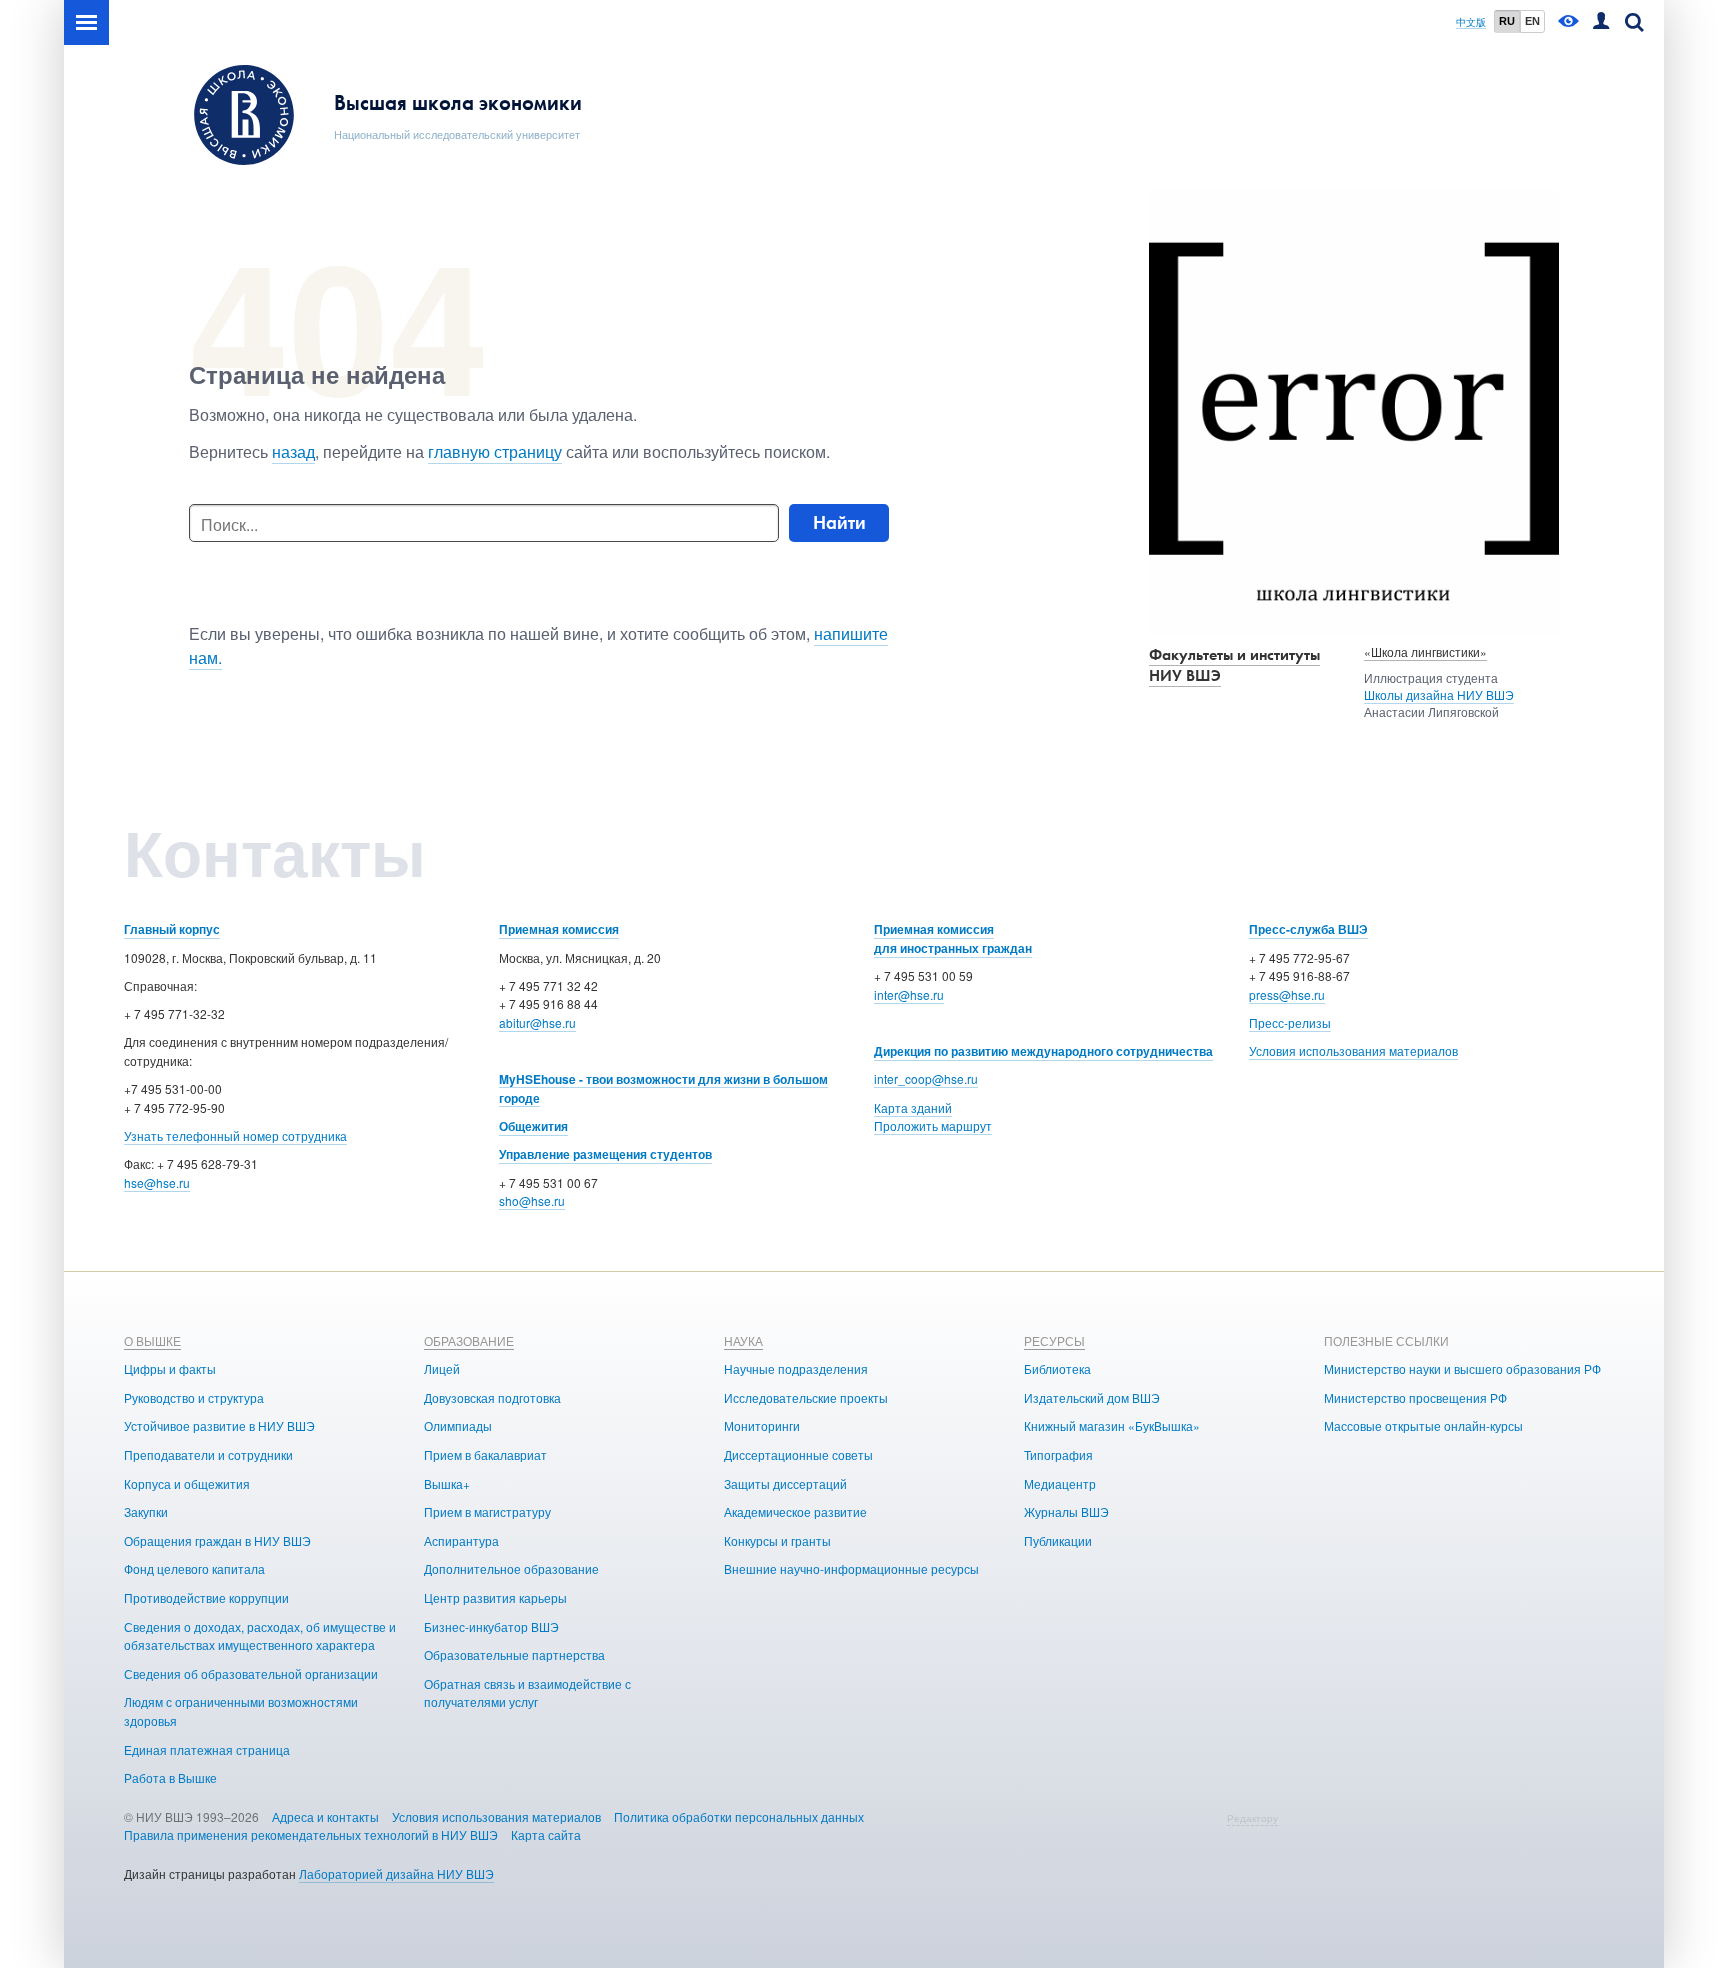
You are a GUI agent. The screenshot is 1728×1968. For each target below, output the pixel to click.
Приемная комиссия (559, 929)
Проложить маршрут (933, 1125)
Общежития (533, 1126)
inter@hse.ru (909, 994)
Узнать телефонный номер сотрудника (235, 1135)
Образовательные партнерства (514, 1654)
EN (1532, 21)
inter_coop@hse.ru (926, 1078)
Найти (839, 522)
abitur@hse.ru (537, 1022)
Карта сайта (546, 1834)
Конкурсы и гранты (777, 1540)
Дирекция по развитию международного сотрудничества (1043, 1051)
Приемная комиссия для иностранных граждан (953, 938)
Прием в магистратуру (487, 1511)
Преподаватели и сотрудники (208, 1454)
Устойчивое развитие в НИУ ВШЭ (219, 1425)
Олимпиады (458, 1425)
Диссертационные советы (798, 1454)
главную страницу (495, 451)
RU (1507, 21)
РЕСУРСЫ (1054, 1340)
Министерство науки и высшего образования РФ (1462, 1368)
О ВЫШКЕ (152, 1340)
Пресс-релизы (1290, 1022)
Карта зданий (913, 1107)
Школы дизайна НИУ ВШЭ (1439, 694)
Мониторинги (762, 1425)
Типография (1058, 1454)
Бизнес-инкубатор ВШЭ (491, 1626)
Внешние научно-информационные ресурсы (851, 1568)
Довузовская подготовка (492, 1397)
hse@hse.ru (157, 1182)
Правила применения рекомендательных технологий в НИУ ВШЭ (311, 1834)
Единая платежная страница (207, 1749)
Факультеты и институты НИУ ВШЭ (1234, 665)
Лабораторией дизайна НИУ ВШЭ (396, 1873)
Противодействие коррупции (206, 1597)
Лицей (442, 1368)
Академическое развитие (795, 1511)
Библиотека (1057, 1368)
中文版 (1471, 22)
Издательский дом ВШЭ (1092, 1397)
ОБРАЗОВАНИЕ (469, 1340)
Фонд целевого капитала (194, 1568)
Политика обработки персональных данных (739, 1816)
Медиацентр (1060, 1483)
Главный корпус (172, 929)
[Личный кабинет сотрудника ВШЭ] (1601, 22)
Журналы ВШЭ (1066, 1511)
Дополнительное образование (511, 1568)
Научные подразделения (796, 1368)
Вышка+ (447, 1483)
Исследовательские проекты (806, 1397)
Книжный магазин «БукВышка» (1112, 1425)
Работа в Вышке (170, 1777)
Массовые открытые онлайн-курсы (1423, 1425)
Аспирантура (461, 1540)
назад (293, 451)
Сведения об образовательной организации (251, 1673)
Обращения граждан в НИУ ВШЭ (217, 1540)
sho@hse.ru (532, 1200)
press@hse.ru (1287, 994)
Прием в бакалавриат (485, 1454)
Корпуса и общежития (187, 1483)
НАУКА (743, 1340)
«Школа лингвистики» (1425, 651)
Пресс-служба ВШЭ (1308, 929)
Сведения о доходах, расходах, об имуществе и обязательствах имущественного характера (260, 1636)
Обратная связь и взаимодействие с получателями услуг (527, 1693)
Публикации (1058, 1540)
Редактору (1252, 1818)
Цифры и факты (170, 1368)
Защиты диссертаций (785, 1483)
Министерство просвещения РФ (1415, 1397)
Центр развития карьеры (495, 1597)
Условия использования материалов (1353, 1050)
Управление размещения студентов (605, 1154)
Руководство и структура (194, 1397)
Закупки (146, 1511)
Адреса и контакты (325, 1816)
